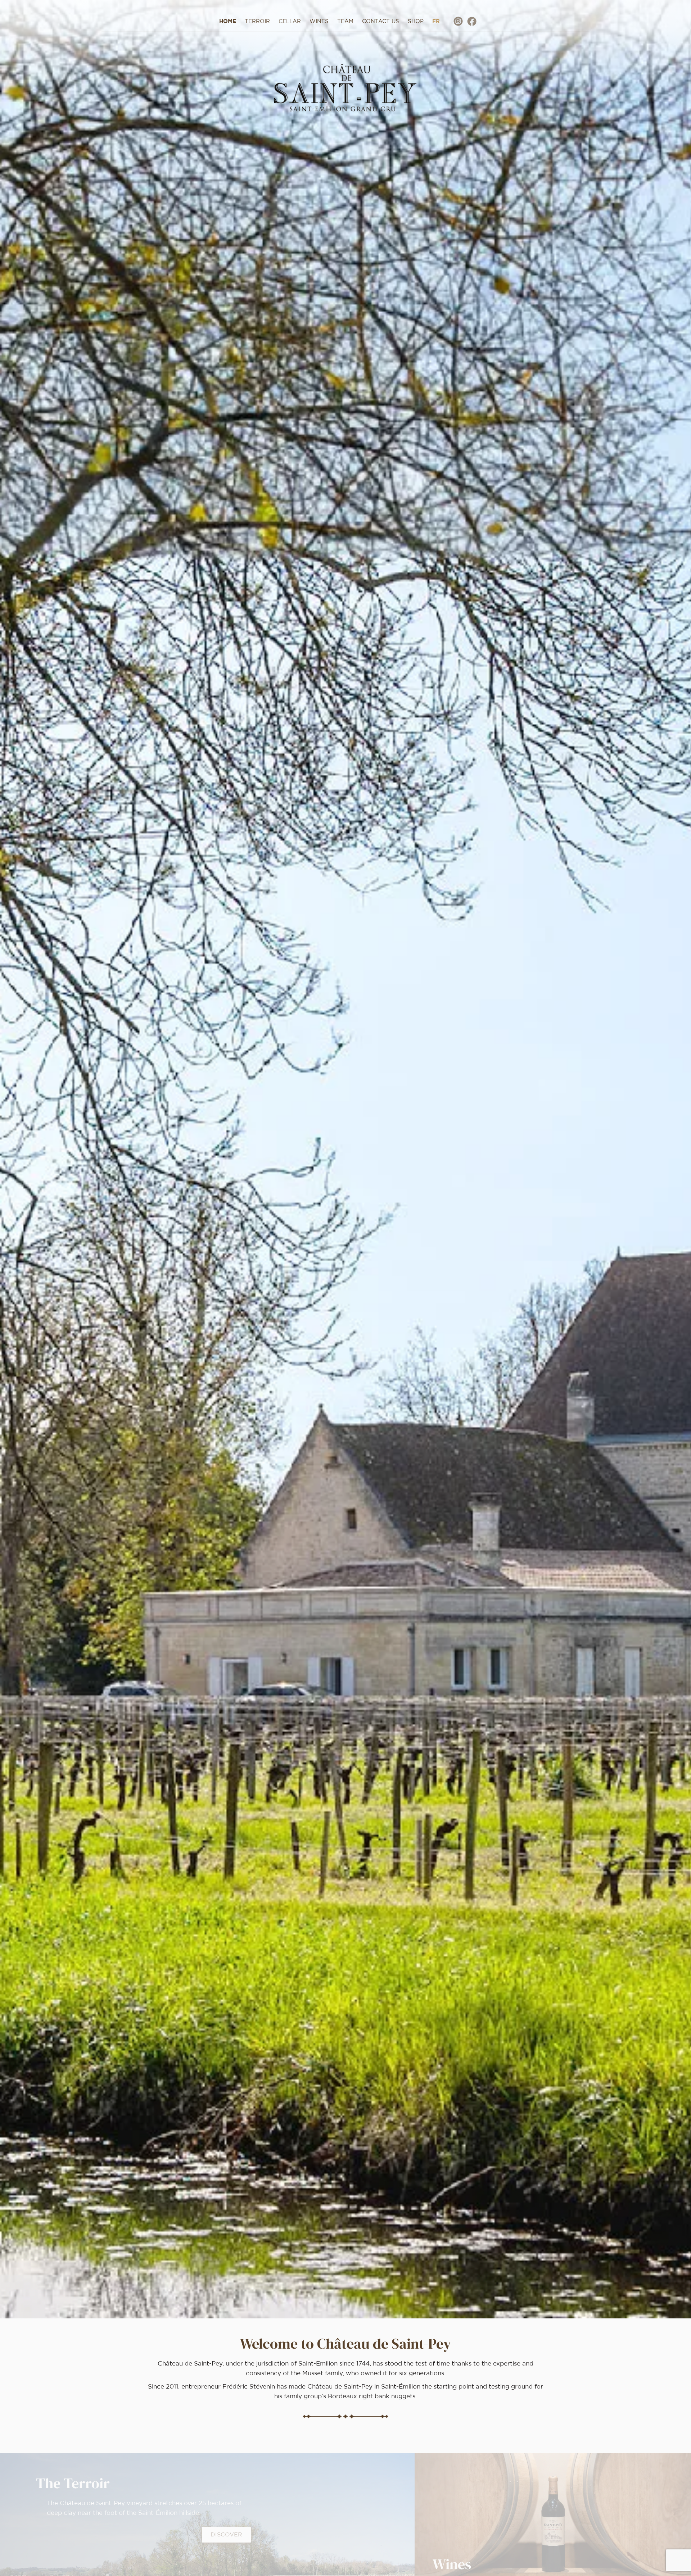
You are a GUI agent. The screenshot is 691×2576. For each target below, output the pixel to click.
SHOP (416, 21)
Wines (319, 21)
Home (228, 21)
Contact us (381, 21)
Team (345, 21)
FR (436, 21)
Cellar (290, 21)
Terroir (257, 21)
